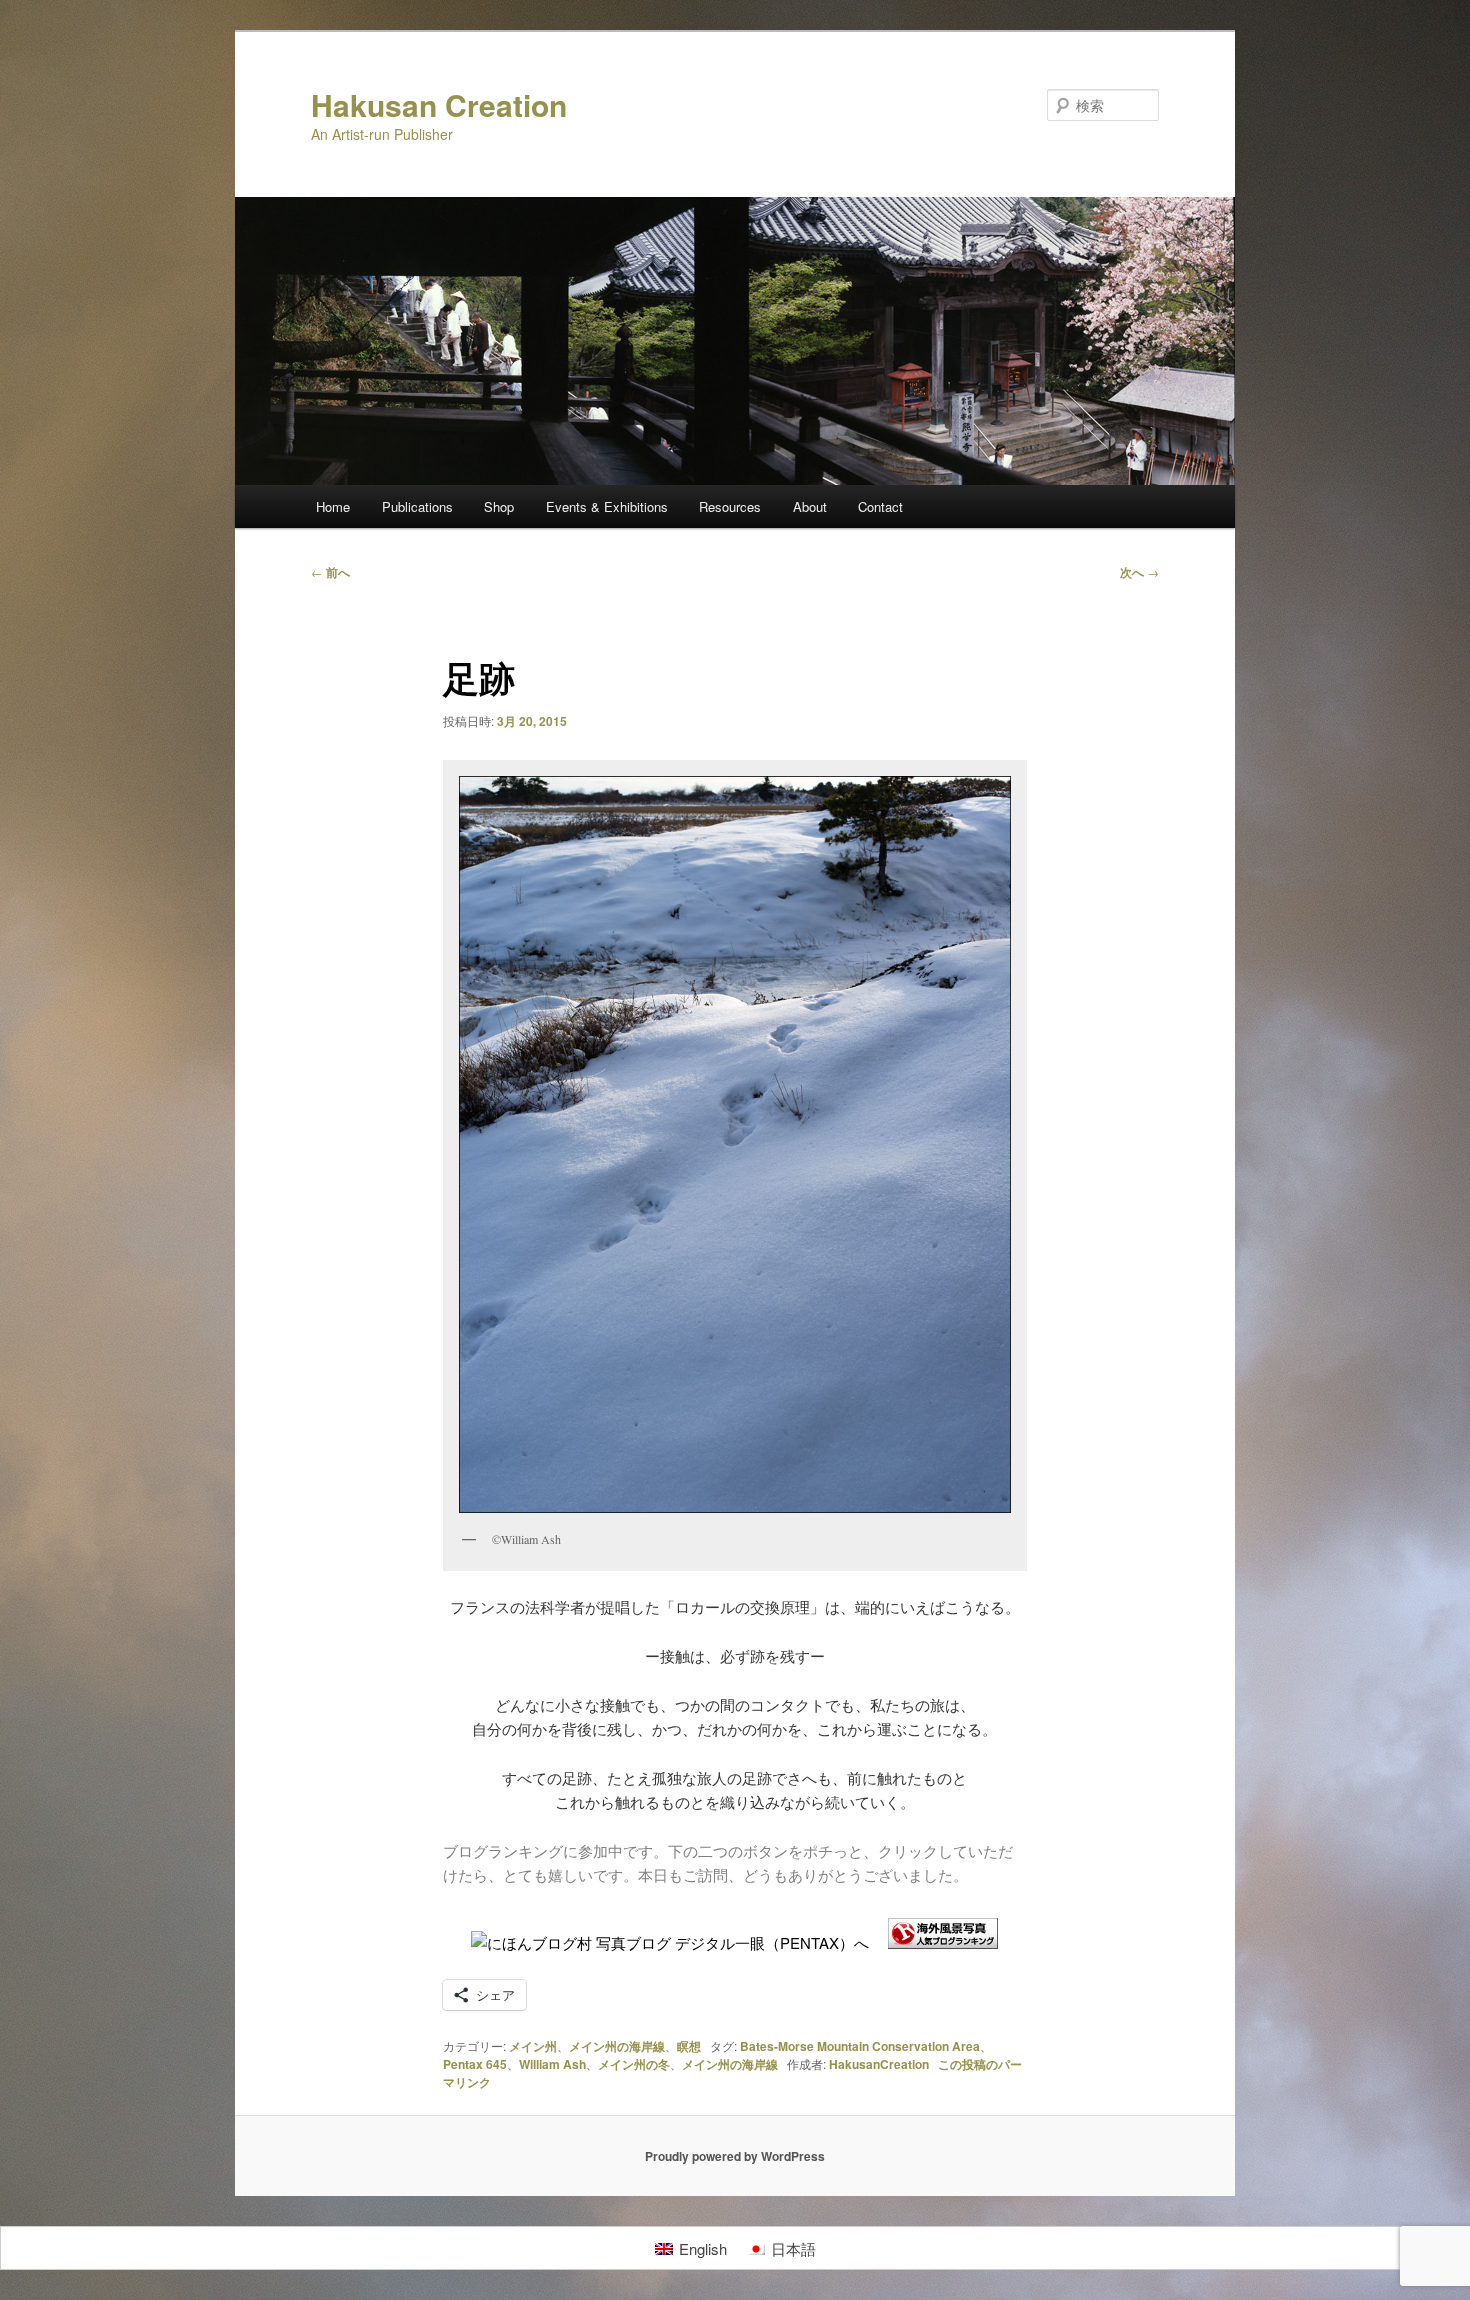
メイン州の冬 (634, 2064)
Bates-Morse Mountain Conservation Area (860, 2046)
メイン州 (533, 2046)
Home (333, 506)
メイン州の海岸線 (617, 2046)
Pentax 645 (475, 2064)
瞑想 (689, 2046)
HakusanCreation (879, 2064)
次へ (1139, 572)
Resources (730, 506)
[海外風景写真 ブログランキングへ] (943, 1942)
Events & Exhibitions (607, 506)
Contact (880, 506)
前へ (330, 572)
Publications (417, 506)
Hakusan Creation (439, 104)
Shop (499, 506)
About (810, 506)
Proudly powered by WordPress (735, 2156)
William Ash (552, 2064)
